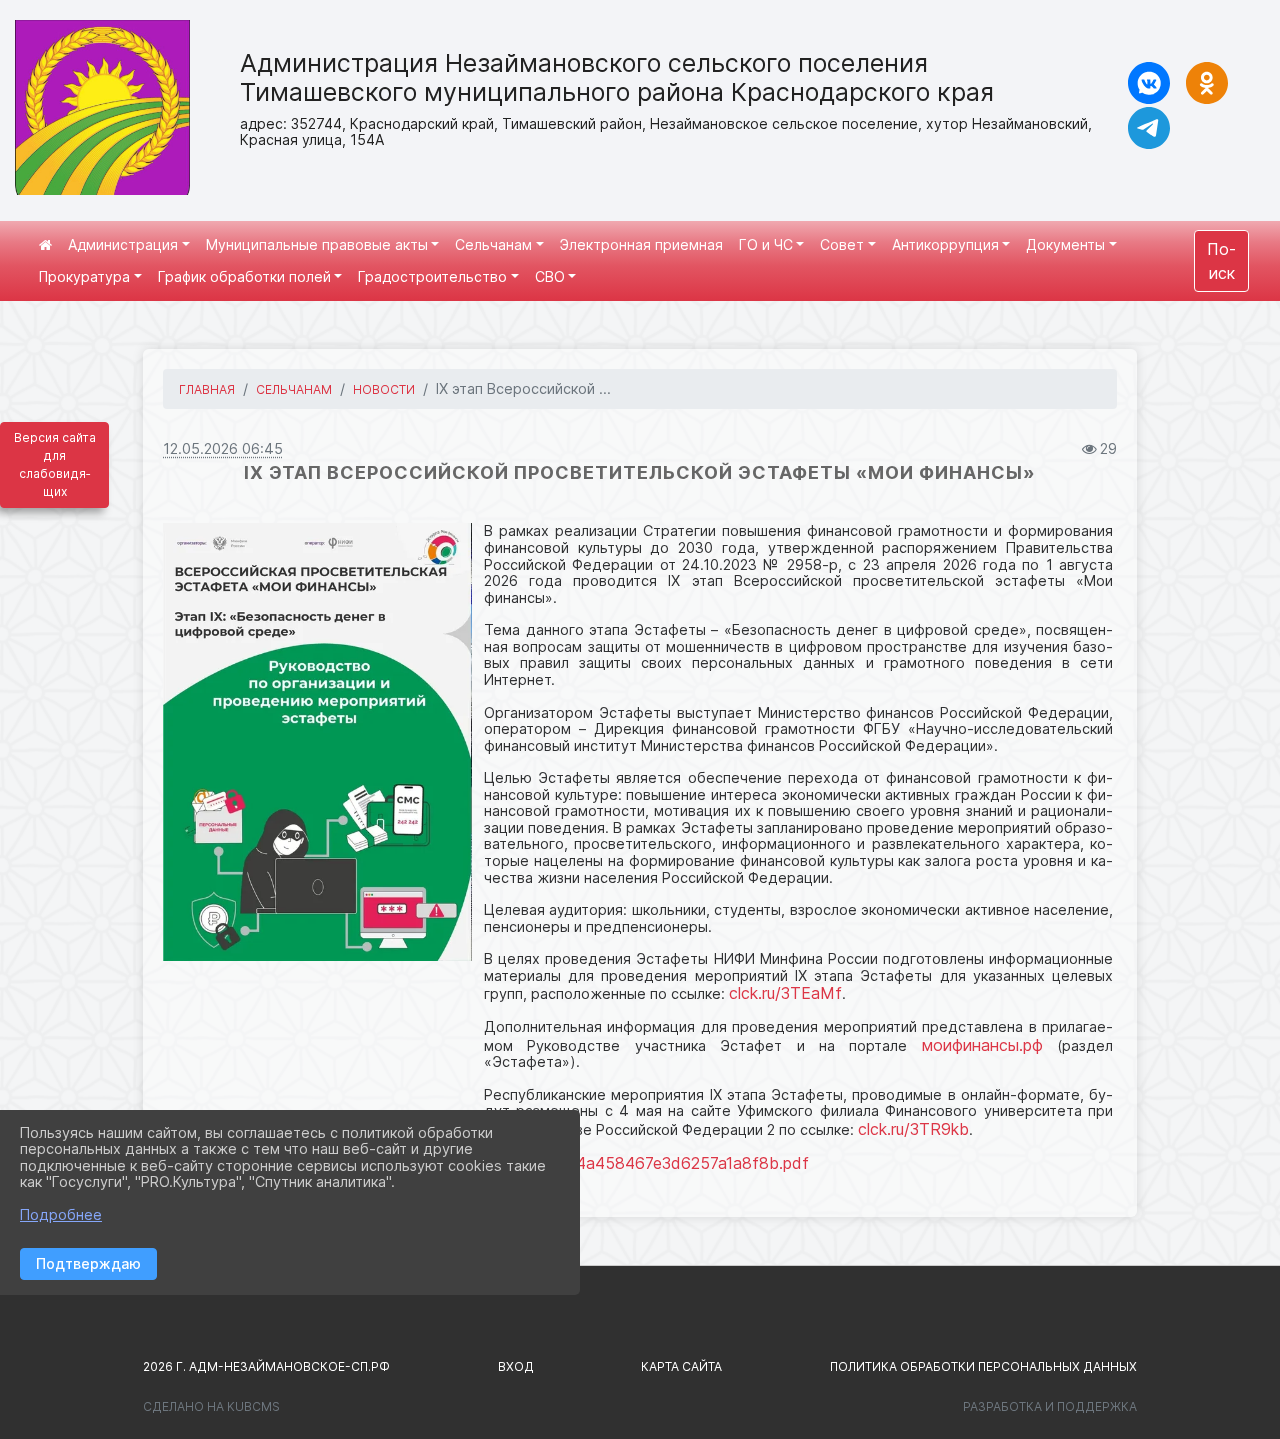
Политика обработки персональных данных (983, 1366)
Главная (207, 389)
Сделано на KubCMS (211, 1406)
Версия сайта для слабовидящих (55, 464)
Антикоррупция (945, 244)
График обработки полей (244, 276)
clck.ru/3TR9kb (913, 1129)
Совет (842, 244)
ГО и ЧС (766, 244)
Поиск (1221, 261)
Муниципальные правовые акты (317, 244)
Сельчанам (493, 244)
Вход (516, 1366)
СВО (550, 276)
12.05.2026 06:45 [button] (223, 448)
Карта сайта (681, 1366)
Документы (1065, 244)
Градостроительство (432, 276)
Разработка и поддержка (1050, 1406)
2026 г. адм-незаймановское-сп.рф (266, 1366)
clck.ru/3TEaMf (785, 993)
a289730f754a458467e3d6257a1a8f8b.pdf (646, 1163)
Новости (384, 389)
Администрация (123, 244)
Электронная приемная (641, 244)
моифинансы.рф (982, 1045)
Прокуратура (84, 276)
